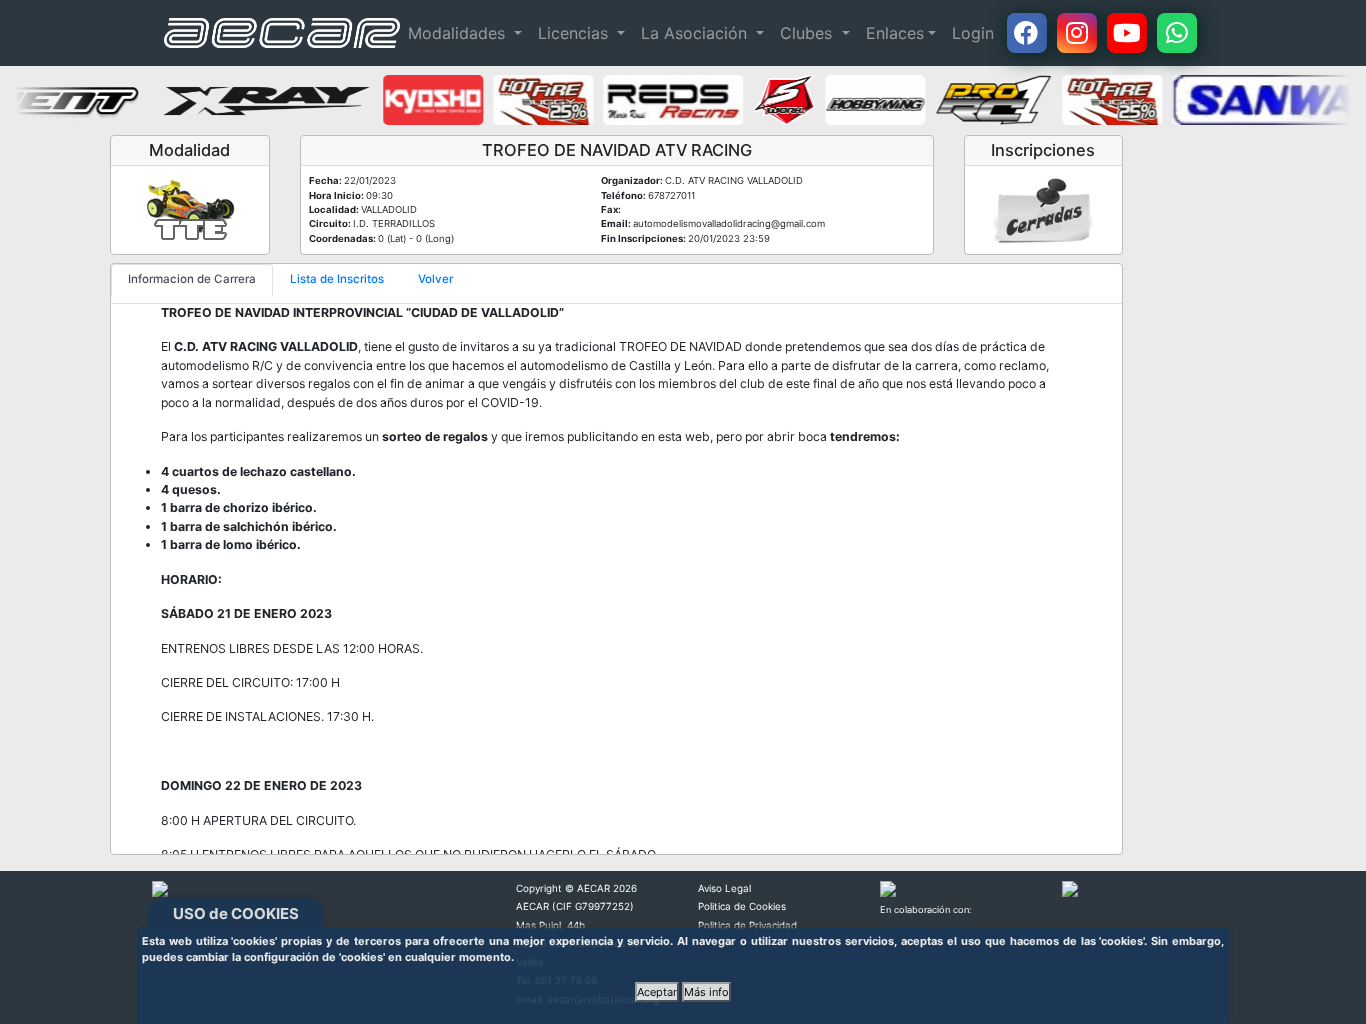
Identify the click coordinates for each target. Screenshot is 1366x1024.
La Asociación (696, 33)
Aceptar (657, 992)
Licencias (575, 33)
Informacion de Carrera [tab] (192, 279)
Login (973, 33)
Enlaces (895, 33)
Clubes (808, 33)
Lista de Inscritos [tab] (337, 279)
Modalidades (459, 33)
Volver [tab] (435, 279)
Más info (706, 992)
